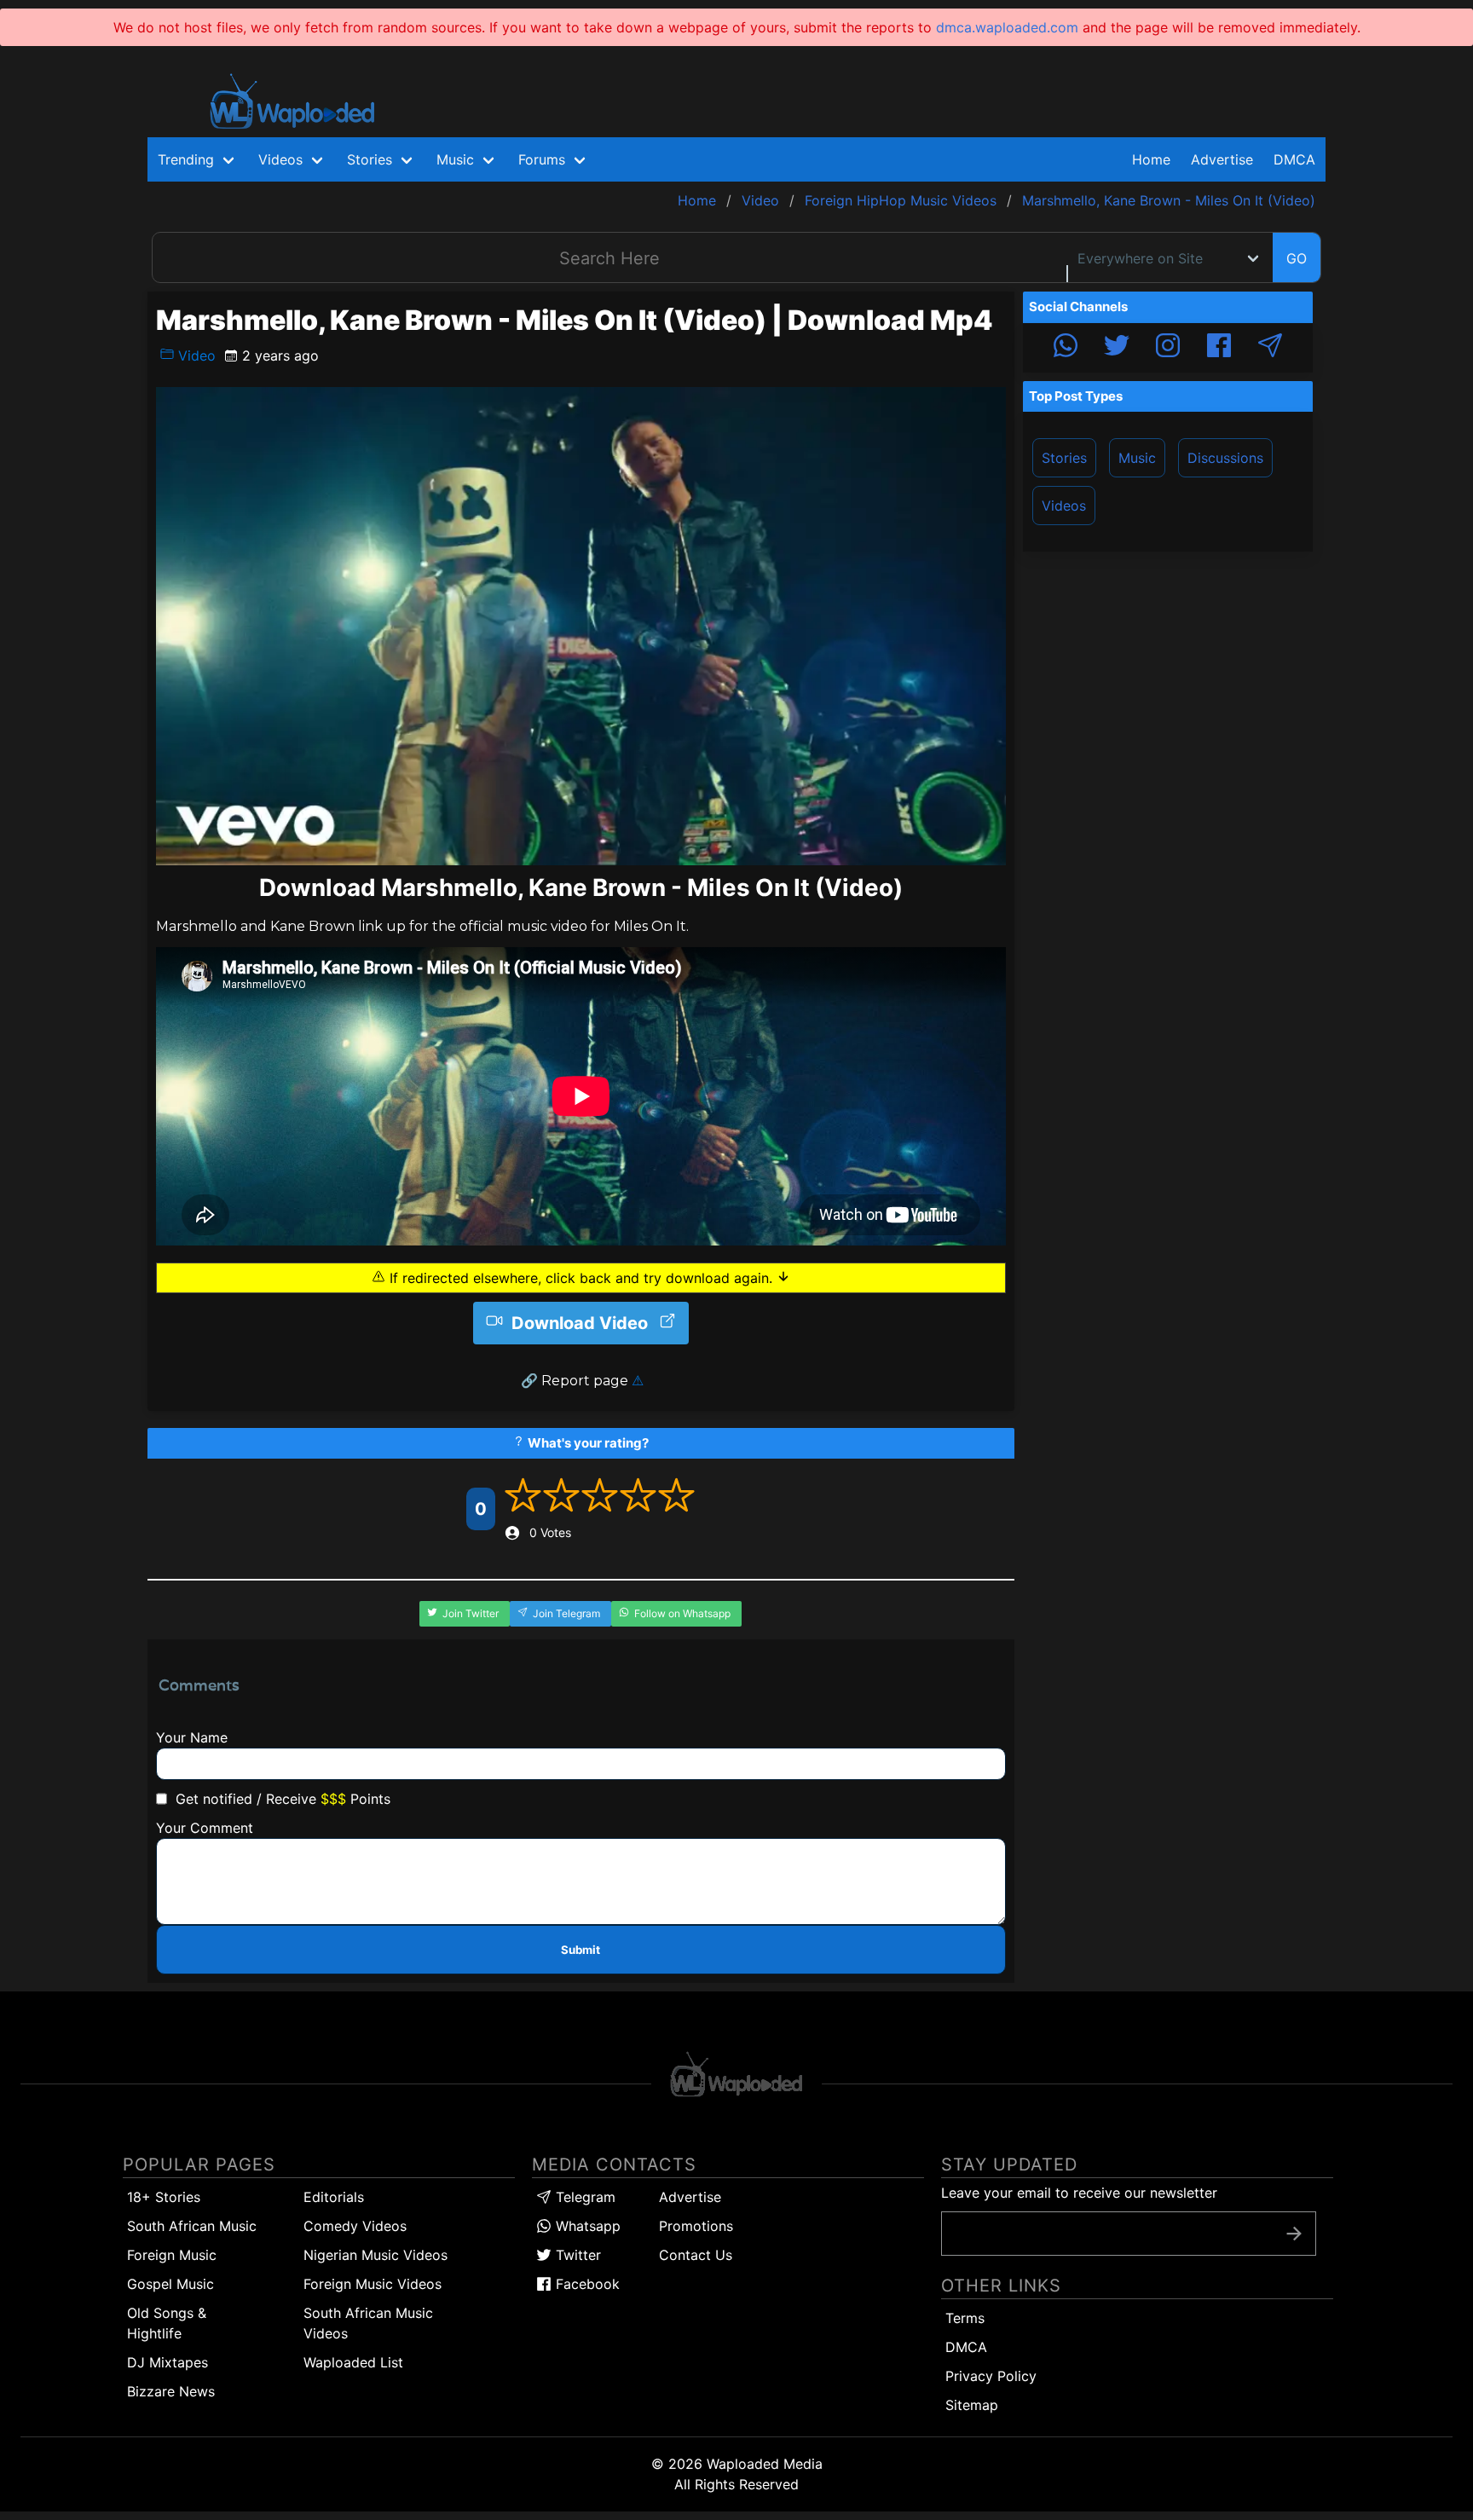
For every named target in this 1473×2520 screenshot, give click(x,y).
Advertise (690, 2197)
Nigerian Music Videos (375, 2255)
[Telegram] (1270, 348)
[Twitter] (1117, 348)
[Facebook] (1219, 348)
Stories (1064, 458)
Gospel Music (170, 2284)
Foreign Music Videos (373, 2284)
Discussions (1225, 458)
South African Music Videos (368, 2323)
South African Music (192, 2226)
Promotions (696, 2226)
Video (195, 355)
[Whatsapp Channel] (1066, 348)
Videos (1064, 506)
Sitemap (972, 2405)
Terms (965, 2318)
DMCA (1294, 159)
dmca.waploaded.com (1007, 27)
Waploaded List (353, 2362)
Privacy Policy (991, 2376)
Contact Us (696, 2255)
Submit (581, 1950)
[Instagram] (1168, 348)
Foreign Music (172, 2255)
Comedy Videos (355, 2226)
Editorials (334, 2197)
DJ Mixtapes (168, 2362)
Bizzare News (171, 2391)
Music (1137, 458)
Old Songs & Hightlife (167, 2323)
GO (1297, 258)
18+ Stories (164, 2197)
